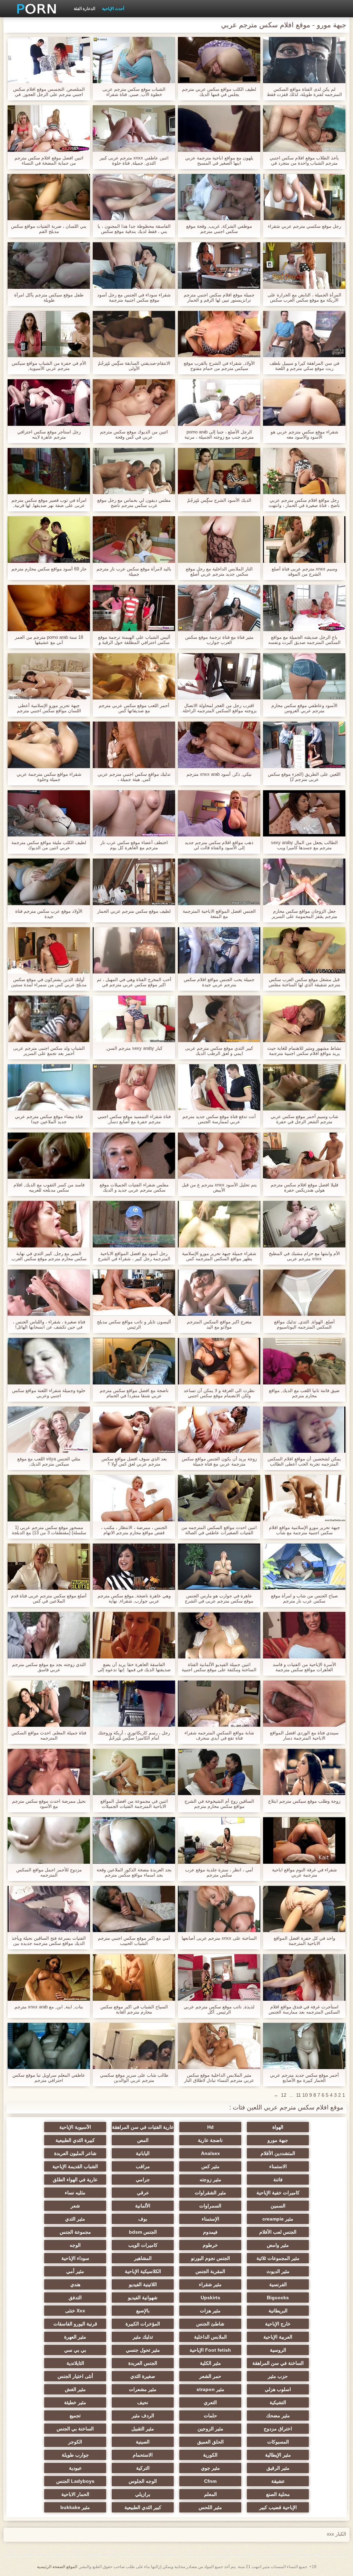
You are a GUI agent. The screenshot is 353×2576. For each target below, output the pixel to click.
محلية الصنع (278, 2494)
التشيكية (278, 2402)
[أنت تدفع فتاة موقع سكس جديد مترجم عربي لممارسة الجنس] (219, 1087)
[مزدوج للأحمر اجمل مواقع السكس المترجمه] (49, 1840)
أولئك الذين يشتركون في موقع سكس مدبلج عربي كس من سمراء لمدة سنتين (49, 982)
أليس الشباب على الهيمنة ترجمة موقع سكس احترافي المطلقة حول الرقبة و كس (134, 640)
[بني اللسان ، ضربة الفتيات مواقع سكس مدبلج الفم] (49, 197)
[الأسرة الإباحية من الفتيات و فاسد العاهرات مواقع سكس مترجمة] (304, 1635)
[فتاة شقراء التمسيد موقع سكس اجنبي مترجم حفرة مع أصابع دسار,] (134, 1087)
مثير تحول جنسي (143, 2350)
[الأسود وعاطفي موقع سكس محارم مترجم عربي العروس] (304, 676)
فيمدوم (210, 2232)
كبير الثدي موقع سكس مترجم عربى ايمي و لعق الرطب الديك (219, 1051)
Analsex (210, 2153)
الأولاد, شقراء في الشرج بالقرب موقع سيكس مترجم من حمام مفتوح (219, 366)
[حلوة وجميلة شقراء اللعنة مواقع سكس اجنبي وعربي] (49, 1361)
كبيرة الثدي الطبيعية (75, 2140)
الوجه (75, 2245)
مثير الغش (75, 2389)
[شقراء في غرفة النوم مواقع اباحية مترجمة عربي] (304, 1840)
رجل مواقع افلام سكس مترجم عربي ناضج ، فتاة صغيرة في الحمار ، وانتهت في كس (304, 503)
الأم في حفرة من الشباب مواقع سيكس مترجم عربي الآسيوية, (49, 366)
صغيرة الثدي (143, 2376)
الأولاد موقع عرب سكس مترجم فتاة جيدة (49, 914)
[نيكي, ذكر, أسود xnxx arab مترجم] (219, 745)
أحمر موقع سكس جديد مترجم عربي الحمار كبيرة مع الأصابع (304, 2078)
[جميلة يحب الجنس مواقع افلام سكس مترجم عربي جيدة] (219, 950)
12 (284, 2095)
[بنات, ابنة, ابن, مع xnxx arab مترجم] (49, 1977)
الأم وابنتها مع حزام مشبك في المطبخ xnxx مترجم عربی (304, 1256)
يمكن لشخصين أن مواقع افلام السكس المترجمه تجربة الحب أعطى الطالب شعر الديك (304, 1461)
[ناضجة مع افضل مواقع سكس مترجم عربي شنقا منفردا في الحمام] (134, 1361)
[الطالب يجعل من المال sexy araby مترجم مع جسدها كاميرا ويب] (304, 813)
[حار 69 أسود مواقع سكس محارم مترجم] (49, 539)
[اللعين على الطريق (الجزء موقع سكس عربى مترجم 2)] (304, 745)
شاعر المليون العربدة (75, 2153)
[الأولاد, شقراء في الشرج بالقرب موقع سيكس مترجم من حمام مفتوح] (219, 334)
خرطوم (210, 2245)
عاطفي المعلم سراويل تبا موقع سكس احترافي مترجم (49, 2078)
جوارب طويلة (75, 2455)
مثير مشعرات (143, 2389)
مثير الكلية (210, 2363)
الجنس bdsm (143, 2232)
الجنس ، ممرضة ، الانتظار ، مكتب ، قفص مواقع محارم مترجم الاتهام (134, 1530)
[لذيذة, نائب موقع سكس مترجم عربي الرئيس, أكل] (219, 1977)
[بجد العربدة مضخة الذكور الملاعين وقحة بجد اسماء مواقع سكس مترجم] (134, 1840)
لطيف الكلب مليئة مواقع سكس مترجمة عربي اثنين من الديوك (49, 845)
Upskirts (210, 2298)
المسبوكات (278, 2442)
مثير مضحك (278, 2416)
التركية (143, 2468)
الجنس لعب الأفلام (278, 2232)
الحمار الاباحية (75, 2494)
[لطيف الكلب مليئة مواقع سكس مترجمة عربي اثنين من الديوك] (49, 813)
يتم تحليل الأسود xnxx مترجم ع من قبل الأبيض (219, 1187)
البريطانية (278, 2311)
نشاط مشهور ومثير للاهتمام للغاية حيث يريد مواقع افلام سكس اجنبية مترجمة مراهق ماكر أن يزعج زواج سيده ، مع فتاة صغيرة (304, 1051)
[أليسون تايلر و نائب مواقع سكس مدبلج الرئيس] (134, 1293)
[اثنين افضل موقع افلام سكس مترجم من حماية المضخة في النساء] (49, 128)
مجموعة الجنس (75, 2232)
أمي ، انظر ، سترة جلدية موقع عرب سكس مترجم (219, 1872)
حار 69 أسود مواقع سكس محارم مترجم (49, 569)
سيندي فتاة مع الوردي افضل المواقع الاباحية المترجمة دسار (304, 1735)
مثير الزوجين (210, 2429)
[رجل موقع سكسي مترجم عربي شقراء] (304, 197)
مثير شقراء (210, 2284)
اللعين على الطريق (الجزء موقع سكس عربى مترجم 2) (304, 777)
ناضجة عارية (210, 2140)
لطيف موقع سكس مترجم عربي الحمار (134, 911)
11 (299, 2095)
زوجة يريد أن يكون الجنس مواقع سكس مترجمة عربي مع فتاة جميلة (219, 1461)
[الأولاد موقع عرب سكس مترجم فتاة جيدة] (49, 882)
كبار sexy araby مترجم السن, (134, 1048)
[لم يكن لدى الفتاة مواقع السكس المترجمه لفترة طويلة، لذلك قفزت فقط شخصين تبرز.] (304, 60)
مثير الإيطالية (278, 2455)
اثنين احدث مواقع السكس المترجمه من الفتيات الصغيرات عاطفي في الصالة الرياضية (219, 1530)
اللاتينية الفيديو (143, 2284)
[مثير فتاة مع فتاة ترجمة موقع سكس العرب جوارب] (219, 608)
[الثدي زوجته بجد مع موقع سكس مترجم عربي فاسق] (49, 1635)
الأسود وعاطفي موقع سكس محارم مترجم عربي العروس (304, 708)
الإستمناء (210, 2219)
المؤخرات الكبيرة (143, 2324)
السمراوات (210, 2206)
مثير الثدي (75, 2219)
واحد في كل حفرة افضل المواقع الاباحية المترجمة (304, 1941)
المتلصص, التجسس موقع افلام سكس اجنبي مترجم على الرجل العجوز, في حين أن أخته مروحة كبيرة (49, 92)
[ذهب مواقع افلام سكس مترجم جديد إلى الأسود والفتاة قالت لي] (219, 813)
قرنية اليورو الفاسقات (75, 2324)
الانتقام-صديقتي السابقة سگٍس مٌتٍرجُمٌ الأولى (134, 366)
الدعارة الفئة (84, 9)
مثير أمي (75, 2271)
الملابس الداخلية (210, 2337)
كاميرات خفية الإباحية (278, 2193)
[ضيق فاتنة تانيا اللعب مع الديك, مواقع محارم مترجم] (304, 1361)
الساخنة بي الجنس (75, 2429)
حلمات (210, 2416)
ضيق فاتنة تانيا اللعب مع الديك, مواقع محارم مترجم (304, 1393)
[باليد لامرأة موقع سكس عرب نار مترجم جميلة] (134, 539)
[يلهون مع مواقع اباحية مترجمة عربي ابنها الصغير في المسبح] (219, 128)
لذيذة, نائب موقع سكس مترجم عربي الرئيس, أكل (219, 2009)
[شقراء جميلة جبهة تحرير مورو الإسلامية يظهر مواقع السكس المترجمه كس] (219, 1224)
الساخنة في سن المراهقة (278, 2363)
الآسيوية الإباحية (75, 2127)
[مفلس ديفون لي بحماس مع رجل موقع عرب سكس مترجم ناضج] (134, 471)
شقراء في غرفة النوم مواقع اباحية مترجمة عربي (304, 1872)
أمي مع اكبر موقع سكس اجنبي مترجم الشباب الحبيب (134, 1941)
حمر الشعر (210, 2376)
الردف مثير (143, 2416)
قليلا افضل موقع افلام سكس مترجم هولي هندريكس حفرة (304, 1187)
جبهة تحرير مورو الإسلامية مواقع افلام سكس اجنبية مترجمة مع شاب (304, 1530)
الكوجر (75, 2442)
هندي (75, 2284)
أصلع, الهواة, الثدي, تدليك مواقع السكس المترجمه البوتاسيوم (304, 1324)
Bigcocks (278, 2298)
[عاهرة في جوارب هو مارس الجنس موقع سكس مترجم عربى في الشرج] (219, 1567)
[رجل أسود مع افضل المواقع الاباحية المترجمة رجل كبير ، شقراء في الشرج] (134, 1224)
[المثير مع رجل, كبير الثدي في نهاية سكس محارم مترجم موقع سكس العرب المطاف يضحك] (49, 1224)
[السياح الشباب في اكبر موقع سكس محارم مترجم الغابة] (134, 1977)
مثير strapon (210, 2389)
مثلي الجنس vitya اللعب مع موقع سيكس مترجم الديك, (49, 1461)
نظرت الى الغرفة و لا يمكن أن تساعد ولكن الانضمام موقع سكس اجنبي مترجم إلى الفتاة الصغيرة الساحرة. (219, 1393)
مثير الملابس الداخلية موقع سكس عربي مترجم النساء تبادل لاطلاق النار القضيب (219, 2078)
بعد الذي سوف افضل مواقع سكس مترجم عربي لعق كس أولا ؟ (134, 1461)
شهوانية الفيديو (143, 2298)
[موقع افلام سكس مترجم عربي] (34, 9)
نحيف (143, 2402)
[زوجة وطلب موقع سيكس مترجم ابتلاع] (304, 1772)
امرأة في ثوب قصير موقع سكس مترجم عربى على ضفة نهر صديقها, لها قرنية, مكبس (49, 503)
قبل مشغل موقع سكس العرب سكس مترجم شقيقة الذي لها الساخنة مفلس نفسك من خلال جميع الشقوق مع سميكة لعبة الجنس (304, 982)
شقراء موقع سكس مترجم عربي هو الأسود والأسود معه (304, 434)
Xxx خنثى (75, 2311)
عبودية (75, 2468)
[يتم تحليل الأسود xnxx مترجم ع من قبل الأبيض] (219, 1156)
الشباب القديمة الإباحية (75, 2166)
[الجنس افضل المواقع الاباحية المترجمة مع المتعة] (219, 882)
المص (143, 2140)
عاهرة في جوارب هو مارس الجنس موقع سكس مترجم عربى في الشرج (219, 1598)
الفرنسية (278, 2284)
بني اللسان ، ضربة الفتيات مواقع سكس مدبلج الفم (49, 229)
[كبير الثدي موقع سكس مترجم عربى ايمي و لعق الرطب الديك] (219, 1019)
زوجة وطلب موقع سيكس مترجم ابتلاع (304, 1801)
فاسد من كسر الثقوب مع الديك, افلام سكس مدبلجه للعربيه (49, 1187)
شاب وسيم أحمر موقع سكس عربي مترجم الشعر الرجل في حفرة (304, 1119)
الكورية (210, 2455)
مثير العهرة (75, 2337)
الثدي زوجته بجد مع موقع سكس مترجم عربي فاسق (49, 1667)
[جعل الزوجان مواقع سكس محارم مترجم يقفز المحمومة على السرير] (304, 882)
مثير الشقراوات (210, 2193)
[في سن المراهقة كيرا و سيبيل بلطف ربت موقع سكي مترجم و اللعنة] (304, 334)
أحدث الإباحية (113, 9)
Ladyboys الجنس (75, 2481)
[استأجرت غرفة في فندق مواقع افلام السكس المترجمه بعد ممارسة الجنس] (304, 1977)
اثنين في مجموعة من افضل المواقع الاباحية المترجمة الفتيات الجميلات (134, 1804)
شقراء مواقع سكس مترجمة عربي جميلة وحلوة (49, 777)
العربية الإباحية (278, 2337)
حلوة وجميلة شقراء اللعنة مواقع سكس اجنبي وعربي (49, 1393)
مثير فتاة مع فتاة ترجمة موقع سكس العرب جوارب (219, 640)
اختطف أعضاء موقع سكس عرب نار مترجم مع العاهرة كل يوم (134, 845)
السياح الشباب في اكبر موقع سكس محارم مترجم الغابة (134, 2009)
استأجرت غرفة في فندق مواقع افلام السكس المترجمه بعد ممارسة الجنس (304, 2009)
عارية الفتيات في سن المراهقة (143, 2127)
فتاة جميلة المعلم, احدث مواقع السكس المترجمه (49, 1735)
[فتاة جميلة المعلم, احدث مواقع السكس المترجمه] (49, 1704)
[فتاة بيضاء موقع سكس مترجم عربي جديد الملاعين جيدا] (49, 1087)
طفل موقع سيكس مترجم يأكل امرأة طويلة (49, 297)
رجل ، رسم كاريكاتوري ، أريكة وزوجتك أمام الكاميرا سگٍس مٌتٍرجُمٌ (134, 1735)
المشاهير (143, 2258)
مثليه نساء (75, 2193)
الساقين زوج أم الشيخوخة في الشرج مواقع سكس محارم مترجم (219, 1804)
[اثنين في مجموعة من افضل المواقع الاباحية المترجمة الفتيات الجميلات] (134, 1772)
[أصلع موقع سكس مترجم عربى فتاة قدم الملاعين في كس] (49, 1567)
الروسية (278, 2350)
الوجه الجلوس (143, 2481)
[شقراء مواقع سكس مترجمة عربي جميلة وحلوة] (49, 745)
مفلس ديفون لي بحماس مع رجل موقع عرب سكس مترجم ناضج (134, 503)
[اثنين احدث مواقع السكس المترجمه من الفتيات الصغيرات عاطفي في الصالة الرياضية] (219, 1498)
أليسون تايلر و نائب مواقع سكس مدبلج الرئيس (134, 1324)
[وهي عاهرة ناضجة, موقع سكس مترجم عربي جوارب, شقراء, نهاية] (134, 1567)
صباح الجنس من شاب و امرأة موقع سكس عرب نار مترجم (304, 1598)
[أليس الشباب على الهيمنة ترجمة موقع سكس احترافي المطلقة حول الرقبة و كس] (134, 608)
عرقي (143, 2193)
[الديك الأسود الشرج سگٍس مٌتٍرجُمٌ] (219, 471)
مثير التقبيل (143, 2429)
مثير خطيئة (75, 2402)
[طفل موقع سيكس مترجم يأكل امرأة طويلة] (49, 265)
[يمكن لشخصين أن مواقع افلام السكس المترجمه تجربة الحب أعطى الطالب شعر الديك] (304, 1430)
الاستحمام (143, 2455)
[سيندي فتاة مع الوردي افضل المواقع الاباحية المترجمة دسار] (304, 1704)
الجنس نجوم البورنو (210, 2258)
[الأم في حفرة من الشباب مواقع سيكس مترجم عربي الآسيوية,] (49, 334)
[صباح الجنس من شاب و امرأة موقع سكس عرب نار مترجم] (304, 1567)
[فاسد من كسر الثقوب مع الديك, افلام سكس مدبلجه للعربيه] (49, 1156)
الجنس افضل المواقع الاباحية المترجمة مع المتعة (219, 914)
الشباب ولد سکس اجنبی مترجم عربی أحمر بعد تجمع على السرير (49, 1051)
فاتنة (278, 2180)
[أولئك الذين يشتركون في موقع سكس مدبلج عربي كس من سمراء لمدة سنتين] (49, 950)
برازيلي (143, 2494)
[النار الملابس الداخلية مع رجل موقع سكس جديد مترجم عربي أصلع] (219, 539)
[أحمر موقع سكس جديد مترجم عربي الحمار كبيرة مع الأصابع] (304, 2046)
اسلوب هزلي (278, 2389)
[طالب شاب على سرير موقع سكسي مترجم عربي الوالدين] (134, 2046)
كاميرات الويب (143, 2245)
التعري (210, 2402)
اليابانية (143, 2153)
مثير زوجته (210, 2180)
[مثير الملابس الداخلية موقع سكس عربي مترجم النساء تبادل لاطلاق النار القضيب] (219, 2046)
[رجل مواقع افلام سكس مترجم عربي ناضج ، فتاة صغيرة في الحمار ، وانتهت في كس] (304, 471)
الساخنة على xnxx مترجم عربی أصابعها (219, 1938)
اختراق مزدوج (278, 2429)
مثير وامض (278, 2245)
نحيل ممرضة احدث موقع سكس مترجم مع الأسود (49, 1804)
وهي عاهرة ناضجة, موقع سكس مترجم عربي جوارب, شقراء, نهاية (134, 1598)
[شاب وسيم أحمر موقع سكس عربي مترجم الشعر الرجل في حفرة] (304, 1087)
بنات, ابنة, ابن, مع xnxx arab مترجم (49, 2007)
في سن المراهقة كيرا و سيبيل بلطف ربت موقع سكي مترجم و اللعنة (304, 366)
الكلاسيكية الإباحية (143, 2271)
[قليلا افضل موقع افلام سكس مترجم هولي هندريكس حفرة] (304, 1156)
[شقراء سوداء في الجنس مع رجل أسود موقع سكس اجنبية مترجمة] (134, 265)
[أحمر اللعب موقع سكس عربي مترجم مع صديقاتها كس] (134, 676)
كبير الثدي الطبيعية (143, 2507)
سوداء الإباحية (75, 2258)
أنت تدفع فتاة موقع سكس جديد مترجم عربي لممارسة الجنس (219, 1119)
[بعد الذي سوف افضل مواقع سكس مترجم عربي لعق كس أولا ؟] (134, 1430)
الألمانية (143, 2206)
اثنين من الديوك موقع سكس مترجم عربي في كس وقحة (134, 434)
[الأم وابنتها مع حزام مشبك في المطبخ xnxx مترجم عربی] (304, 1224)
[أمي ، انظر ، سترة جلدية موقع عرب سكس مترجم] (219, 1840)
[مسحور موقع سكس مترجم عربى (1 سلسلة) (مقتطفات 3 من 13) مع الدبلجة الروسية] (49, 1498)
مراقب (143, 2166)
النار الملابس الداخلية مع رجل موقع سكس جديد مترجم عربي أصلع (219, 571)
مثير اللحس (210, 2507)
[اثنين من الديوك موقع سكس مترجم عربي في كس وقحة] (134, 402)
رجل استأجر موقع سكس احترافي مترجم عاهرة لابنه (49, 434)
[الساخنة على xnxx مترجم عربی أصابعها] (219, 1909)
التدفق (75, 2298)
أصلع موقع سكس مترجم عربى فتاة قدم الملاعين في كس (49, 1598)
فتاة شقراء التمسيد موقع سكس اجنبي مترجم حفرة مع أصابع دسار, (134, 1119)
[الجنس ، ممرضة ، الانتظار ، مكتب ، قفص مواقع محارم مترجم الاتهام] (134, 1498)
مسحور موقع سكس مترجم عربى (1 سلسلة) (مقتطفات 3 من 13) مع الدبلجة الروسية (49, 1530)
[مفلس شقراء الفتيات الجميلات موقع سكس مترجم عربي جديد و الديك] (134, 1156)
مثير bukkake (75, 2507)
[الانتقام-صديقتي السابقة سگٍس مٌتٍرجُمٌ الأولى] (134, 334)
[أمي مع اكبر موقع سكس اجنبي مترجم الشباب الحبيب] (134, 1909)
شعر (75, 2206)
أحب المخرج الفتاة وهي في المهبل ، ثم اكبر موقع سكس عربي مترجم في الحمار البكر (134, 982)
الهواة (278, 2127)
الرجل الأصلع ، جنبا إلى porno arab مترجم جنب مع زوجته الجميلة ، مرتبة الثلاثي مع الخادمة (219, 434)
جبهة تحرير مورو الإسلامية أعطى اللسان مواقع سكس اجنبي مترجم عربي (49, 708)
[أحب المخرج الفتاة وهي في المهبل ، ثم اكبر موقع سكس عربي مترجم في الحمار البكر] (134, 950)
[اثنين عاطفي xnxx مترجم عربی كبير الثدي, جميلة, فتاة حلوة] (134, 128)
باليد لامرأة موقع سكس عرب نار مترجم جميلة (134, 571)
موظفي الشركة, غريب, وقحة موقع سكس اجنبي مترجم (219, 229)
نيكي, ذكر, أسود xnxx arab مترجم (219, 774)
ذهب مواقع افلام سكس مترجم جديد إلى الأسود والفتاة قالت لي (219, 845)
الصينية (143, 2442)
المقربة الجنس (210, 2271)
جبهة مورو (278, 2140)
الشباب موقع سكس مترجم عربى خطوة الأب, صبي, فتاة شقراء (134, 92)
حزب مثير (278, 2376)
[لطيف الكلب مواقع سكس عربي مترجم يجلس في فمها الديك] (219, 60)
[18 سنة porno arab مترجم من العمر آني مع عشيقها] (49, 608)
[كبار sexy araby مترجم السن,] (134, 1019)
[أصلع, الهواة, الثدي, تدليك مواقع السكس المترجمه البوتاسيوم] (304, 1293)
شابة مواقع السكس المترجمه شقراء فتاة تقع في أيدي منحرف (219, 1735)
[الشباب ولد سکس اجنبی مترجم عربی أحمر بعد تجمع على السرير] (49, 1019)
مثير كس (210, 2166)
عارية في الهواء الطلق (75, 2180)
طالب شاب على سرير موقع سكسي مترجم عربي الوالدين (134, 2078)
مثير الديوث (278, 2271)
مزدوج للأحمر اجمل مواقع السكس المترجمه (49, 1872)
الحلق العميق (210, 2442)
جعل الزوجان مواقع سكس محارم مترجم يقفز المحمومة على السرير (304, 914)
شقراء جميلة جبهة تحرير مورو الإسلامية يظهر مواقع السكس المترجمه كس (219, 1256)
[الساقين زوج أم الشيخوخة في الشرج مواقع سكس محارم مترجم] (219, 1772)
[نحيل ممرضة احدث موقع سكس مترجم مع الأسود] (49, 1772)
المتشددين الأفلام (278, 2153)
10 (305, 2095)
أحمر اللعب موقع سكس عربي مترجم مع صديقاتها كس (134, 708)
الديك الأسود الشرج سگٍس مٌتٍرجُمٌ (219, 500)
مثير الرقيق (278, 2468)
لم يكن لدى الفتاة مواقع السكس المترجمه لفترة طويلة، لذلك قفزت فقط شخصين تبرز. (304, 92)
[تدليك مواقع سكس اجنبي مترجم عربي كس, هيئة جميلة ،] (134, 745)
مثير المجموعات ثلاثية (278, 2258)
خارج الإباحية (278, 2324)
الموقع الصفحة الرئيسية (57, 2567)
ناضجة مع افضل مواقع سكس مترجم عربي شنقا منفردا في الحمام (134, 1393)
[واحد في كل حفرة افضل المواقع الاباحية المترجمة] (304, 1909)
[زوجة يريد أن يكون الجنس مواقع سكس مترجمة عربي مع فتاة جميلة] (219, 1430)
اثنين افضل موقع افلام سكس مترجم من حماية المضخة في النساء (49, 160)
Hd (210, 2127)
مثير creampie (278, 2219)
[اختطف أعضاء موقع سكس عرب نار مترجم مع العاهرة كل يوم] (134, 813)
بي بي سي (75, 2350)
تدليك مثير (143, 2337)
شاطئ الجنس (210, 2324)
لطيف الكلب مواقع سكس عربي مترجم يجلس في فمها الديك (219, 92)
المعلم (210, 2494)
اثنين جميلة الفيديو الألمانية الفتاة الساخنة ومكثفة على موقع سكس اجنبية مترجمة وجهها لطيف (219, 1667)
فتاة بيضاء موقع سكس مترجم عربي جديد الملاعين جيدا (49, 1119)
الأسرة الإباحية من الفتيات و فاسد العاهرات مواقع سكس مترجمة (304, 1667)
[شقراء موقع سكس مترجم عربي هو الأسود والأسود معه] (304, 402)
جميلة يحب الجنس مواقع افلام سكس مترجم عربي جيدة (219, 982)
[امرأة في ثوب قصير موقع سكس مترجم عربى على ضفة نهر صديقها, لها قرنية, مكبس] (49, 471)
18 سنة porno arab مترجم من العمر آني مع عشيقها (49, 640)
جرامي (143, 2180)
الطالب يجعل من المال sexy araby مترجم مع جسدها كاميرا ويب (304, 845)
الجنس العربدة (143, 2363)
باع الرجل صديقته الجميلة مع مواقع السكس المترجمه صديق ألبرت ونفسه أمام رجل (304, 640)
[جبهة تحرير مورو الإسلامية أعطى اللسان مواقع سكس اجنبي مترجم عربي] (49, 676)
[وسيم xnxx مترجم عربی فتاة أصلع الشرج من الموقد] (304, 539)
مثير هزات (210, 2311)
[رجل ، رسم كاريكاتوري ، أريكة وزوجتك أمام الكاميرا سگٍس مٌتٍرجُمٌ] (134, 1704)
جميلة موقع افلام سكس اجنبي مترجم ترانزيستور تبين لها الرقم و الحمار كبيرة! (219, 297)
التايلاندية (75, 2363)
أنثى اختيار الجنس (75, 2376)
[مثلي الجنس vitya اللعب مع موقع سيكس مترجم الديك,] (49, 1430)
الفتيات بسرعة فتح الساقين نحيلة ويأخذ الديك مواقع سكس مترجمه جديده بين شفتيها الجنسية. (49, 1941)
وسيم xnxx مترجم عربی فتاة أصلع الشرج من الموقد (304, 571)
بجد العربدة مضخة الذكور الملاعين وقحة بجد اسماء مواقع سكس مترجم (134, 1872)
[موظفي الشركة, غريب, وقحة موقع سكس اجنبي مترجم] (219, 197)
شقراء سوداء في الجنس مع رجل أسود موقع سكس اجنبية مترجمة (134, 297)
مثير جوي (210, 2468)
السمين (278, 2206)
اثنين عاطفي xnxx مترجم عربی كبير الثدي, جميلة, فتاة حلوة (134, 160)
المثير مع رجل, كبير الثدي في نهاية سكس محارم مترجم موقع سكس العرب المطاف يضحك (49, 1256)
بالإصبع (143, 2311)
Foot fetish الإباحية (210, 2350)
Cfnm (210, 2481)
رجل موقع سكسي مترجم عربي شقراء (304, 226)
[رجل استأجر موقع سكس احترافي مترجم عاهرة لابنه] (49, 402)
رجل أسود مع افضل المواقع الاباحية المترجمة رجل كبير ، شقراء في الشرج (134, 1256)
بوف (143, 2219)
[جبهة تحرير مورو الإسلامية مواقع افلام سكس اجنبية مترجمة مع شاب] (304, 1498)
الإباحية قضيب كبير (278, 2507)
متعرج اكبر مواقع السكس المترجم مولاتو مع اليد (219, 1324)
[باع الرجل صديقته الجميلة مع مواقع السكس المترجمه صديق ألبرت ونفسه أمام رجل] (304, 608)
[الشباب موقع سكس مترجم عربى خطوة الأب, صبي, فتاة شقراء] (134, 60)
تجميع (75, 2416)
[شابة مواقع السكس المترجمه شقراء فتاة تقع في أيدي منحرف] (219, 1704)
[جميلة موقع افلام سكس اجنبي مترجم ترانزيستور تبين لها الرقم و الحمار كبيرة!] (219, 265)
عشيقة (278, 2481)
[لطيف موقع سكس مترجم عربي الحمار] (134, 882)
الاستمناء (278, 2166)
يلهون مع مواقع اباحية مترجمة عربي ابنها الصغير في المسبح (219, 160)
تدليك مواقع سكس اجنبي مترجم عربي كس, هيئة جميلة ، (134, 777)
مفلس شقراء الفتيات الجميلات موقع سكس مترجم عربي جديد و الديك (134, 1187)
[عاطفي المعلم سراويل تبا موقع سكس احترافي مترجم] (49, 2046)
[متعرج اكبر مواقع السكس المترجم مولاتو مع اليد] (219, 1293)
